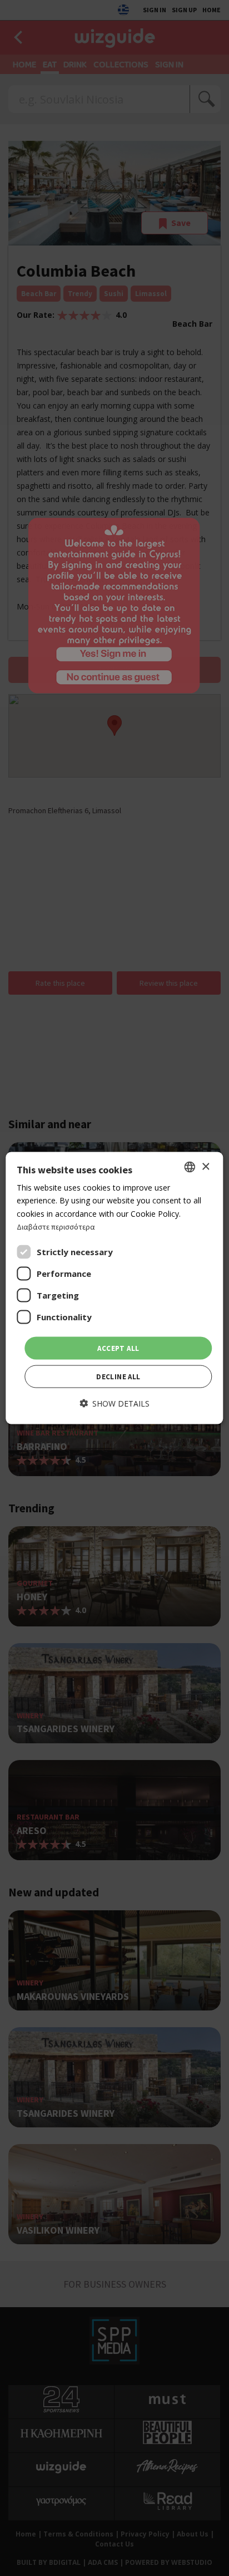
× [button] (205, 1166)
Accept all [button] (118, 1348)
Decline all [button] (118, 1377)
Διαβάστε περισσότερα (56, 1226)
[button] (114, 1403)
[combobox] (190, 1167)
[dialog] (114, 1288)
